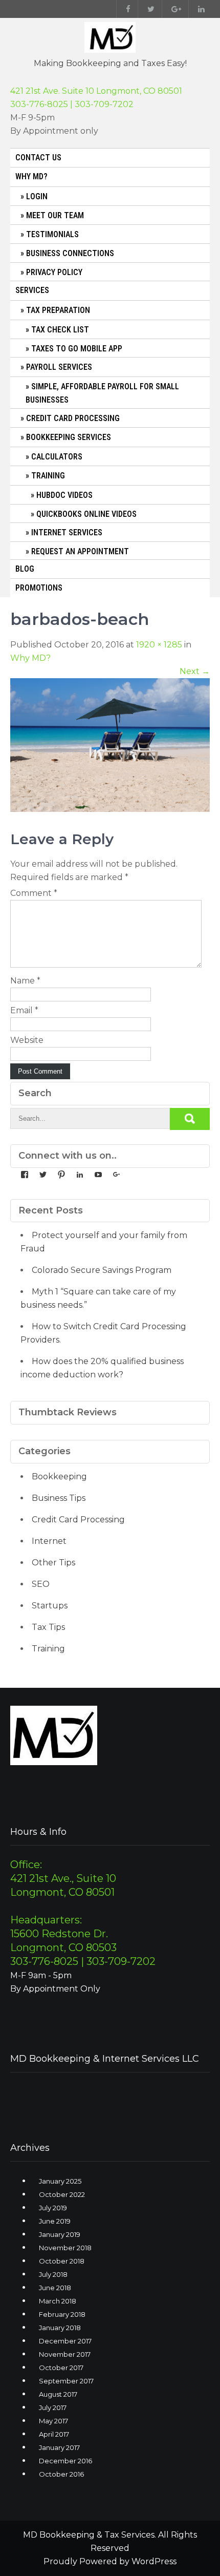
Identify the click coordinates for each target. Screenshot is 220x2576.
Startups (50, 1606)
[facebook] (126, 9)
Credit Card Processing (73, 418)
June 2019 (55, 2221)
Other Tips (53, 1563)
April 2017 (54, 2434)
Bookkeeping (59, 1477)
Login (37, 196)
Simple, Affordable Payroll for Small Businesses (102, 393)
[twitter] (149, 9)
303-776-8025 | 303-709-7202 (72, 104)
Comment (34, 893)
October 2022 (62, 2194)
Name (25, 981)
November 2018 (65, 2248)
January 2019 (60, 2234)
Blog (25, 569)
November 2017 (65, 2354)
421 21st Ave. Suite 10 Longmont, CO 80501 (96, 91)
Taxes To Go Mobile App (77, 349)
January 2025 (60, 2181)
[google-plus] (174, 9)
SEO (41, 1584)
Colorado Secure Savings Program (102, 1270)
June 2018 (55, 2288)
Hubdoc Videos (64, 495)
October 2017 (61, 2368)
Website (27, 1040)
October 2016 (61, 2474)
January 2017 (59, 2447)
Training (48, 476)
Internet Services (67, 532)
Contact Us (38, 158)
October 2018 (62, 2261)
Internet (49, 1541)
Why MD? (31, 176)
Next (195, 671)
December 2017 (65, 2341)
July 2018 (53, 2274)
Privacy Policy (54, 272)
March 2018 (58, 2301)
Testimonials (52, 234)
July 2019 (53, 2208)
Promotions (39, 588)
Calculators (57, 457)
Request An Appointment (80, 551)
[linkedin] (199, 9)
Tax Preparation (58, 310)
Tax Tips (48, 1627)
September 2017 (66, 2381)
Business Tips (59, 1498)
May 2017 (53, 2421)
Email (24, 1010)
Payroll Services (59, 367)
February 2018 (62, 2314)
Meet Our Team (55, 215)
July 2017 (53, 2407)
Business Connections (70, 253)
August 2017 (58, 2394)
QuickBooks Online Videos (86, 514)
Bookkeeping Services (69, 437)
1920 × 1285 (159, 645)
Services (32, 290)
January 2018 (60, 2328)
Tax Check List (60, 330)
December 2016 (65, 2461)
